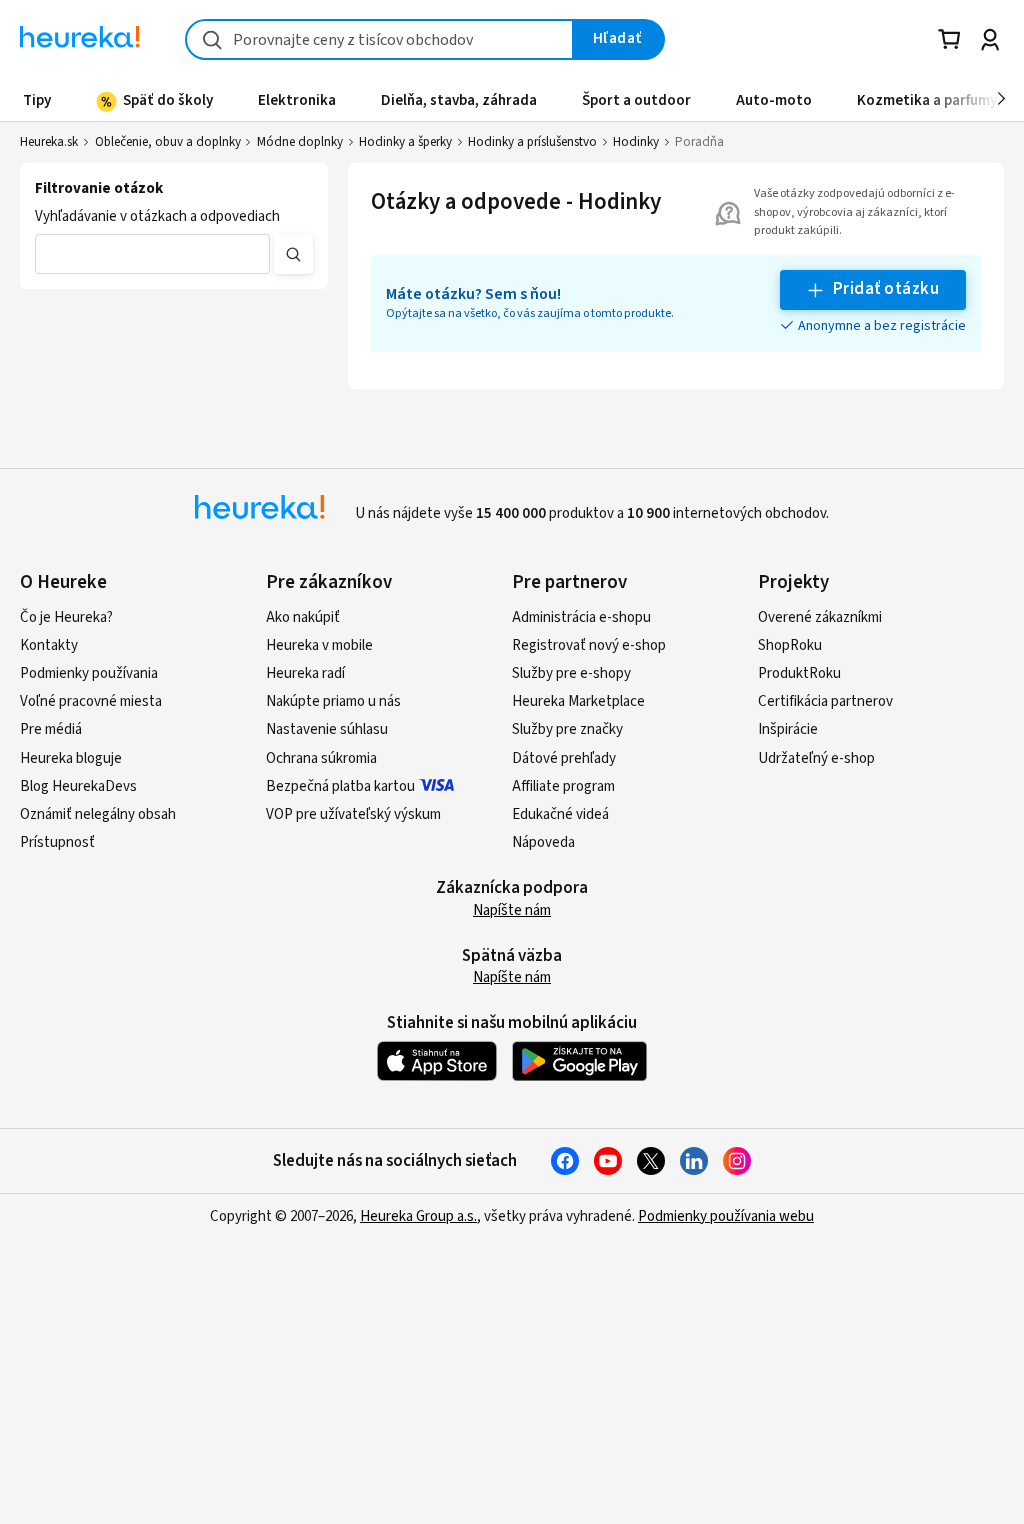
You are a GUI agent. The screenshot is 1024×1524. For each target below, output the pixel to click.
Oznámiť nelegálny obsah (98, 814)
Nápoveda (543, 842)
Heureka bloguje (71, 758)
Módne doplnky (300, 142)
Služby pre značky (567, 729)
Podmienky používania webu (726, 1216)
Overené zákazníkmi (820, 617)
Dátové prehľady (564, 758)
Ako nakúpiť (303, 617)
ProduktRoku (799, 673)
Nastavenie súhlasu (327, 729)
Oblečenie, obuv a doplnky (168, 142)
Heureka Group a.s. (418, 1216)
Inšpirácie (788, 729)
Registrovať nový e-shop (589, 645)
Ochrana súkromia (321, 758)
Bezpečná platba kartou (340, 786)
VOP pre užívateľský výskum (353, 814)
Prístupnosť (57, 842)
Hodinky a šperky (405, 142)
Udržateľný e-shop (816, 758)
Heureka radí (305, 673)
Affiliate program (563, 786)
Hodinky (636, 142)
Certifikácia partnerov (825, 701)
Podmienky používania (89, 673)
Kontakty (49, 645)
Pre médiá (51, 729)
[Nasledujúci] (1001, 100)
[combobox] (379, 39)
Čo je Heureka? (66, 617)
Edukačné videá (560, 814)
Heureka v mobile (319, 645)
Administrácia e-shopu (581, 617)
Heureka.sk (49, 142)
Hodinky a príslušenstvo (532, 142)
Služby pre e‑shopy (571, 673)
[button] (152, 254)
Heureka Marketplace (578, 701)
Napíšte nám (512, 910)
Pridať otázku (886, 289)
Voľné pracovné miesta (91, 701)
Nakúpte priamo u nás (333, 701)
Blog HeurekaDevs (78, 786)
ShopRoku (790, 645)
